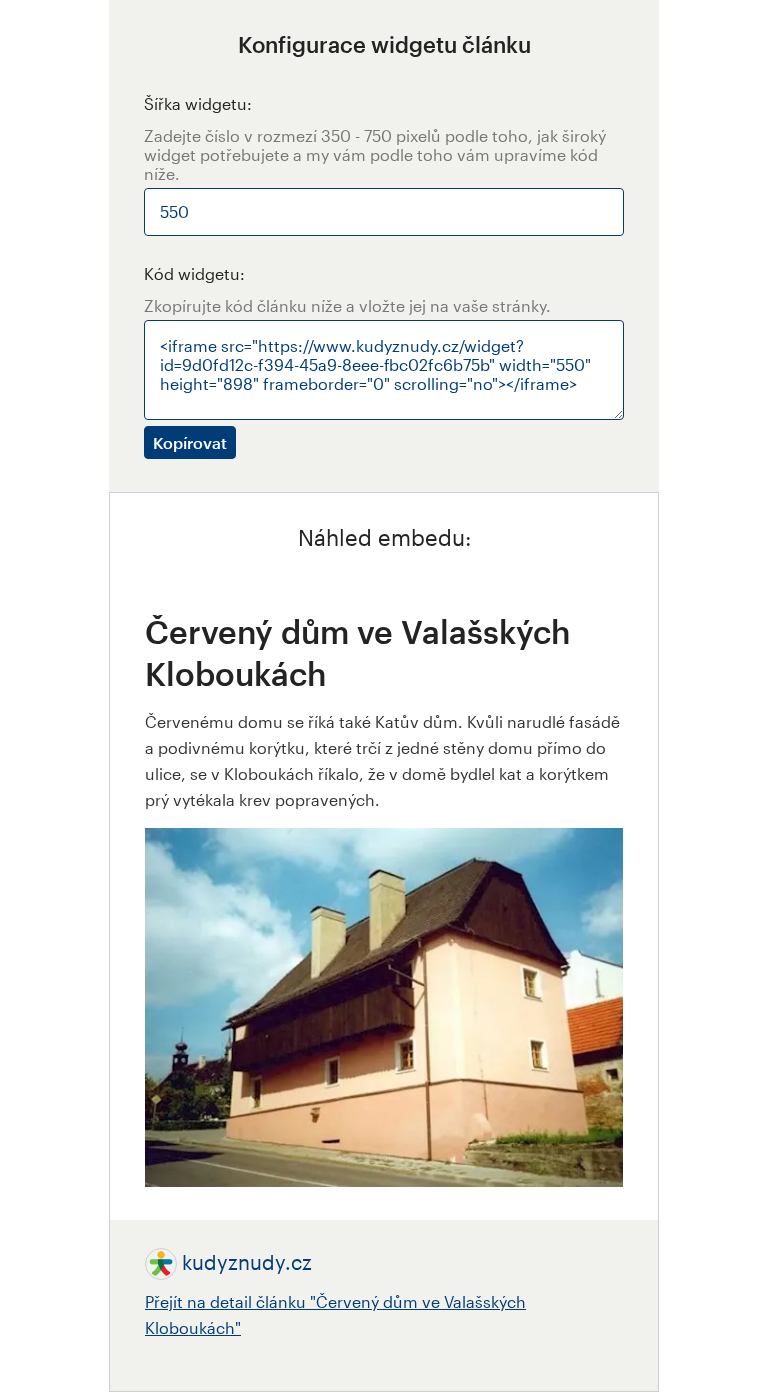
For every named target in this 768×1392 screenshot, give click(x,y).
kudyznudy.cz (247, 1262)
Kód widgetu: (194, 273)
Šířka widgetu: (198, 103)
